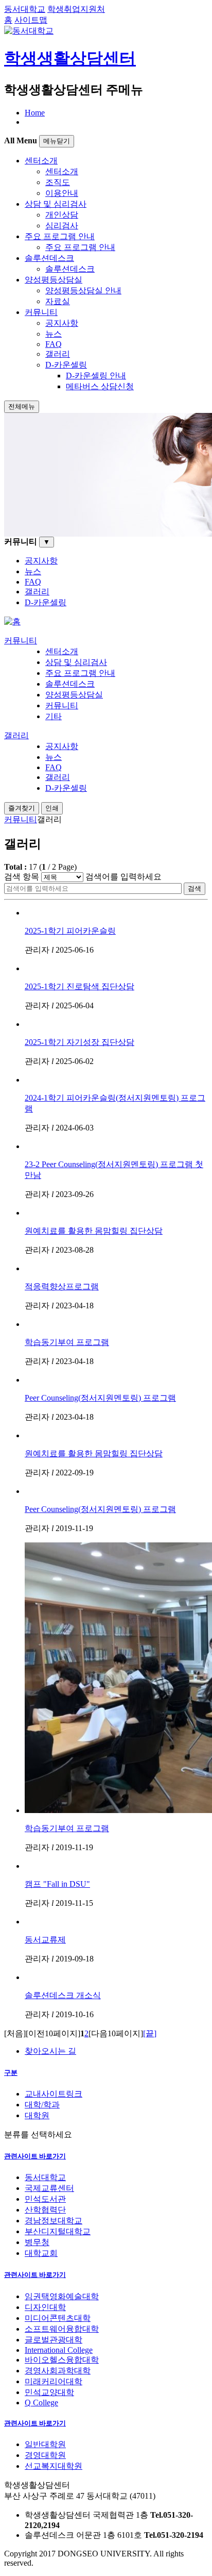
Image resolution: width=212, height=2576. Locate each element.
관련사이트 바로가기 (35, 2156)
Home (35, 113)
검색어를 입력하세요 (123, 877)
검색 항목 (22, 877)
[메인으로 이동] (12, 621)
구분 (11, 2073)
